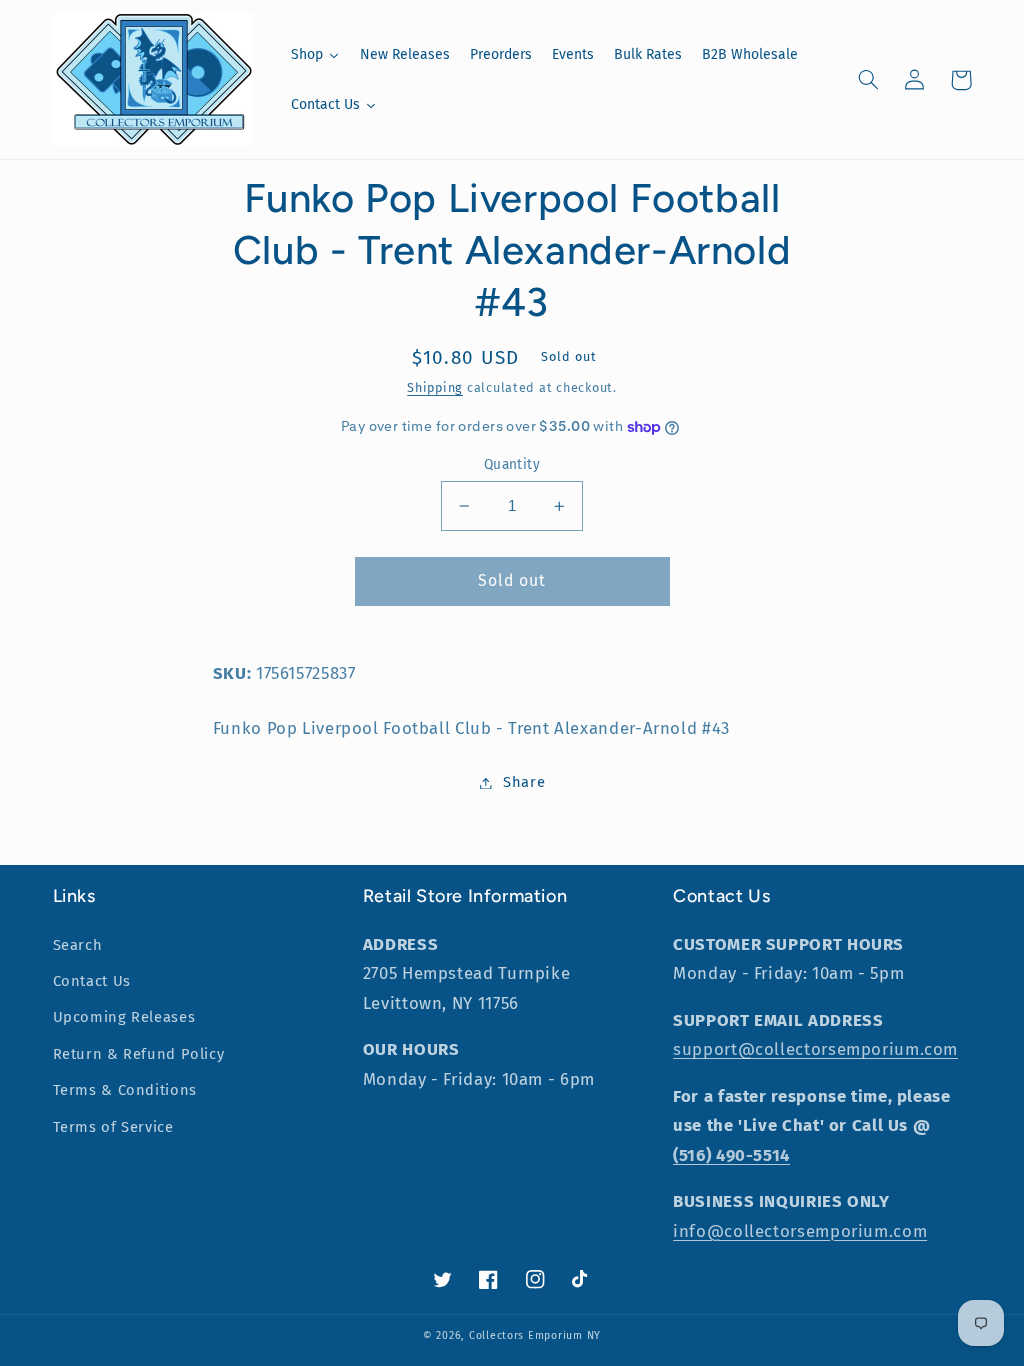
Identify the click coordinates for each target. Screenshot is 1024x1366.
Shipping (435, 387)
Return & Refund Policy (139, 1054)
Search (78, 945)
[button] (869, 80)
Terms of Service (113, 1127)
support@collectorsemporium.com (815, 1049)
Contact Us (92, 981)
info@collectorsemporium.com (800, 1231)
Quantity (512, 464)
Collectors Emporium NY (535, 1335)
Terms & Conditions (125, 1090)
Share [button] (524, 782)
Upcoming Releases (124, 1017)
